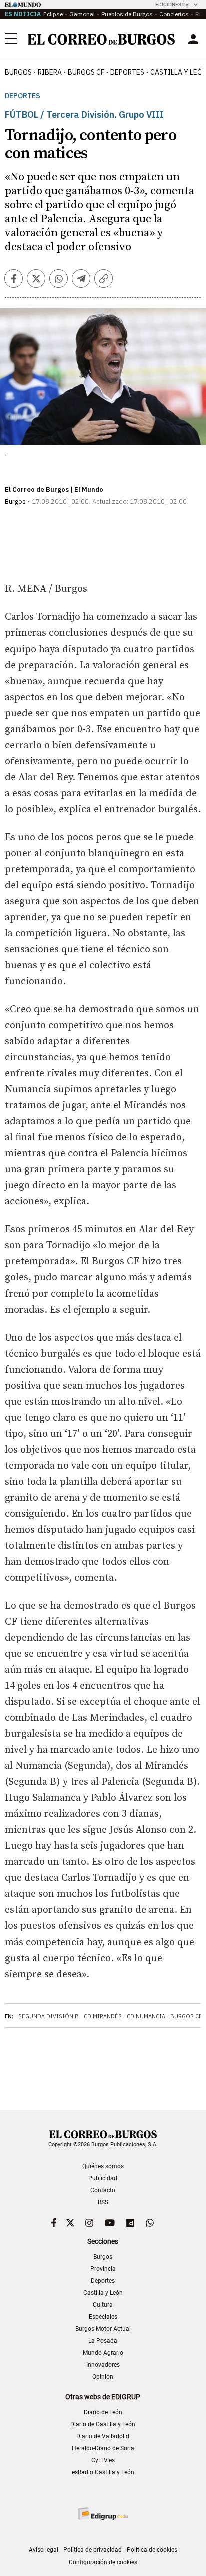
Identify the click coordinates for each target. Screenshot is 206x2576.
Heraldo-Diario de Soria (103, 2448)
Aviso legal (44, 2550)
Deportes (23, 96)
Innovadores (103, 2365)
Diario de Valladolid (103, 2436)
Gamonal (82, 14)
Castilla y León (103, 2293)
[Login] (193, 39)
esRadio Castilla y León (103, 2472)
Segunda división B (49, 2016)
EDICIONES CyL (173, 4)
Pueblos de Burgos (127, 14)
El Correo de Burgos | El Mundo (54, 490)
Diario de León (103, 2412)
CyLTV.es (103, 2460)
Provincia (103, 2269)
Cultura (103, 2305)
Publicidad (103, 2178)
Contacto (103, 2190)
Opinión (103, 2377)
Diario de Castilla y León (103, 2424)
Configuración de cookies (103, 2562)
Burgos (18, 72)
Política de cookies (152, 2550)
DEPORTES (127, 72)
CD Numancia (146, 2016)
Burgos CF (186, 2016)
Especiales (103, 2317)
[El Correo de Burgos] (101, 39)
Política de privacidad (93, 2550)
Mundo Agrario (103, 2353)
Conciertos (174, 14)
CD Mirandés (103, 2016)
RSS (103, 2202)
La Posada (103, 2341)
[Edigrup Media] (103, 2514)
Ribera (50, 72)
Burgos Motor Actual (103, 2329)
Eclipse (53, 14)
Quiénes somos (103, 2166)
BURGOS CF (86, 72)
